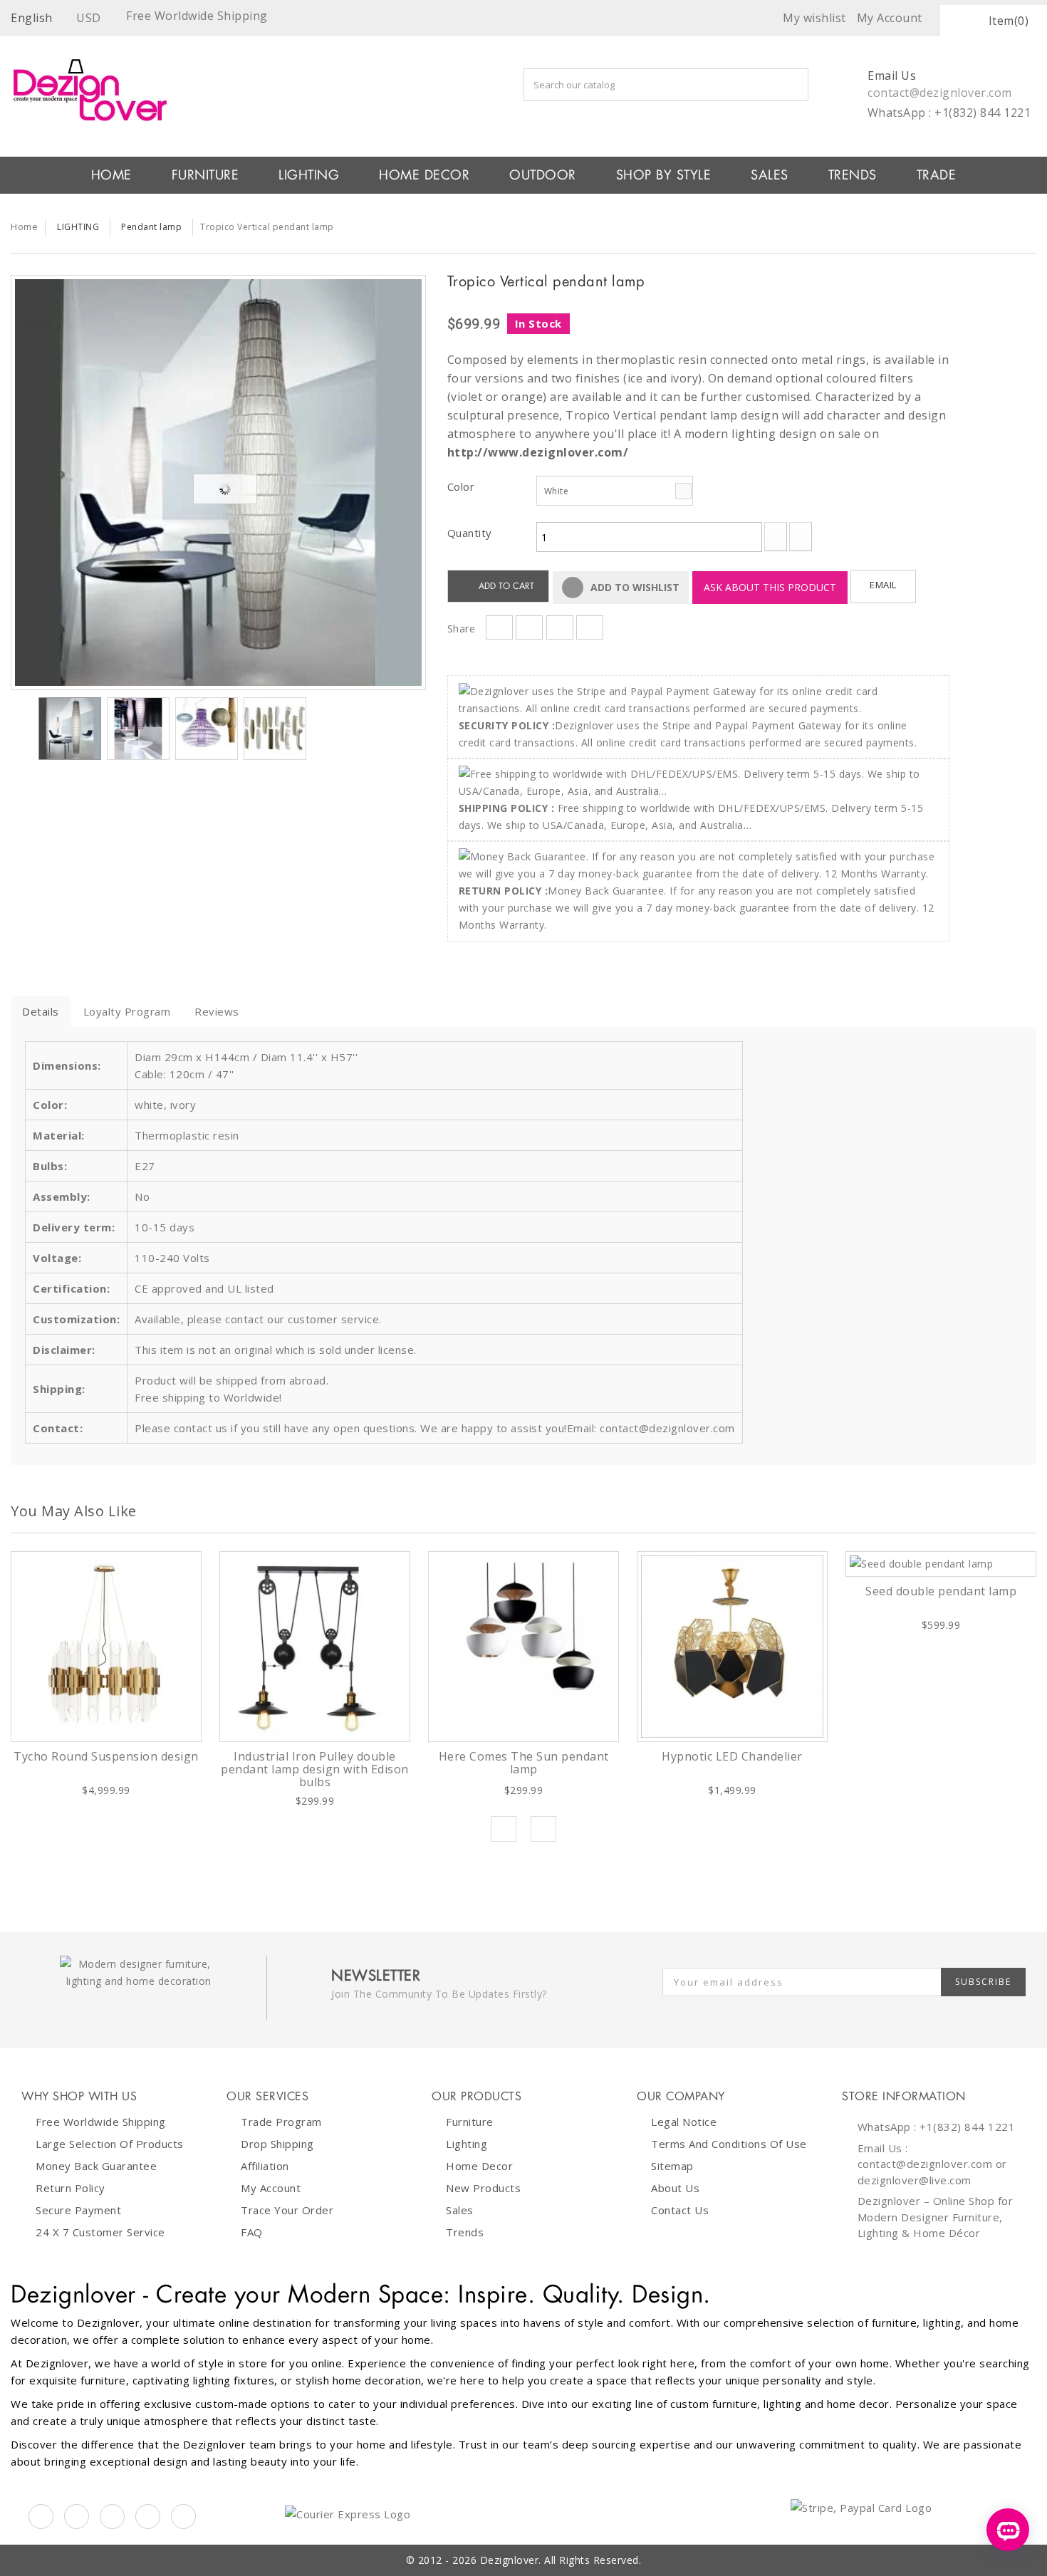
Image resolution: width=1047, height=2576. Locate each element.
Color (463, 486)
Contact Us (680, 2210)
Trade (937, 175)
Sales (460, 2210)
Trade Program (281, 2122)
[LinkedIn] (148, 2517)
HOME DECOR (424, 175)
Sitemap (672, 2166)
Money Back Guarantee (96, 2166)
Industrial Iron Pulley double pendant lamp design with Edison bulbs (315, 1769)
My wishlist (814, 18)
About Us (675, 2188)
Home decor (479, 2166)
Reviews (217, 1011)
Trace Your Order (287, 2210)
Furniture (470, 2122)
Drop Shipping (277, 2144)
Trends (853, 175)
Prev (504, 1829)
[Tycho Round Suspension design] (106, 1647)
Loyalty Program (127, 1011)
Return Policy (71, 2188)
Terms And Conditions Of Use (729, 2144)
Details (41, 1011)
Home (24, 226)
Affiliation (265, 2166)
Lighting (467, 2144)
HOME (111, 175)
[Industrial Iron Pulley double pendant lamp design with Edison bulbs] (315, 1647)
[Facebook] (41, 2517)
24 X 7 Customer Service (100, 2232)
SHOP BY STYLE (664, 175)
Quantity (470, 533)
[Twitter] (77, 2517)
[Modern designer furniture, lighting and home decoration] (218, 90)
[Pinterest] (112, 2517)
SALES (770, 175)
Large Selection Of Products (110, 2144)
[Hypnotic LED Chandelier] (732, 1647)
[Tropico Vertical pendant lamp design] (218, 483)
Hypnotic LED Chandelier (732, 1756)
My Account (271, 2188)
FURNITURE (205, 175)
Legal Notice (684, 2122)
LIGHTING (309, 175)
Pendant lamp (151, 227)
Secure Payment (78, 2210)
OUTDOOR (543, 175)
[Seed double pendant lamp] (941, 1564)
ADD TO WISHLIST (634, 587)
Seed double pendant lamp (941, 1591)
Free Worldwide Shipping (101, 2122)
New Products (483, 2188)
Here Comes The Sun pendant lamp (524, 1763)
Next (319, 731)
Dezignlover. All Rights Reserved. (561, 2560)
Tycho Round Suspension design (106, 1756)
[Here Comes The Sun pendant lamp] (523, 1647)
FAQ (252, 2232)
